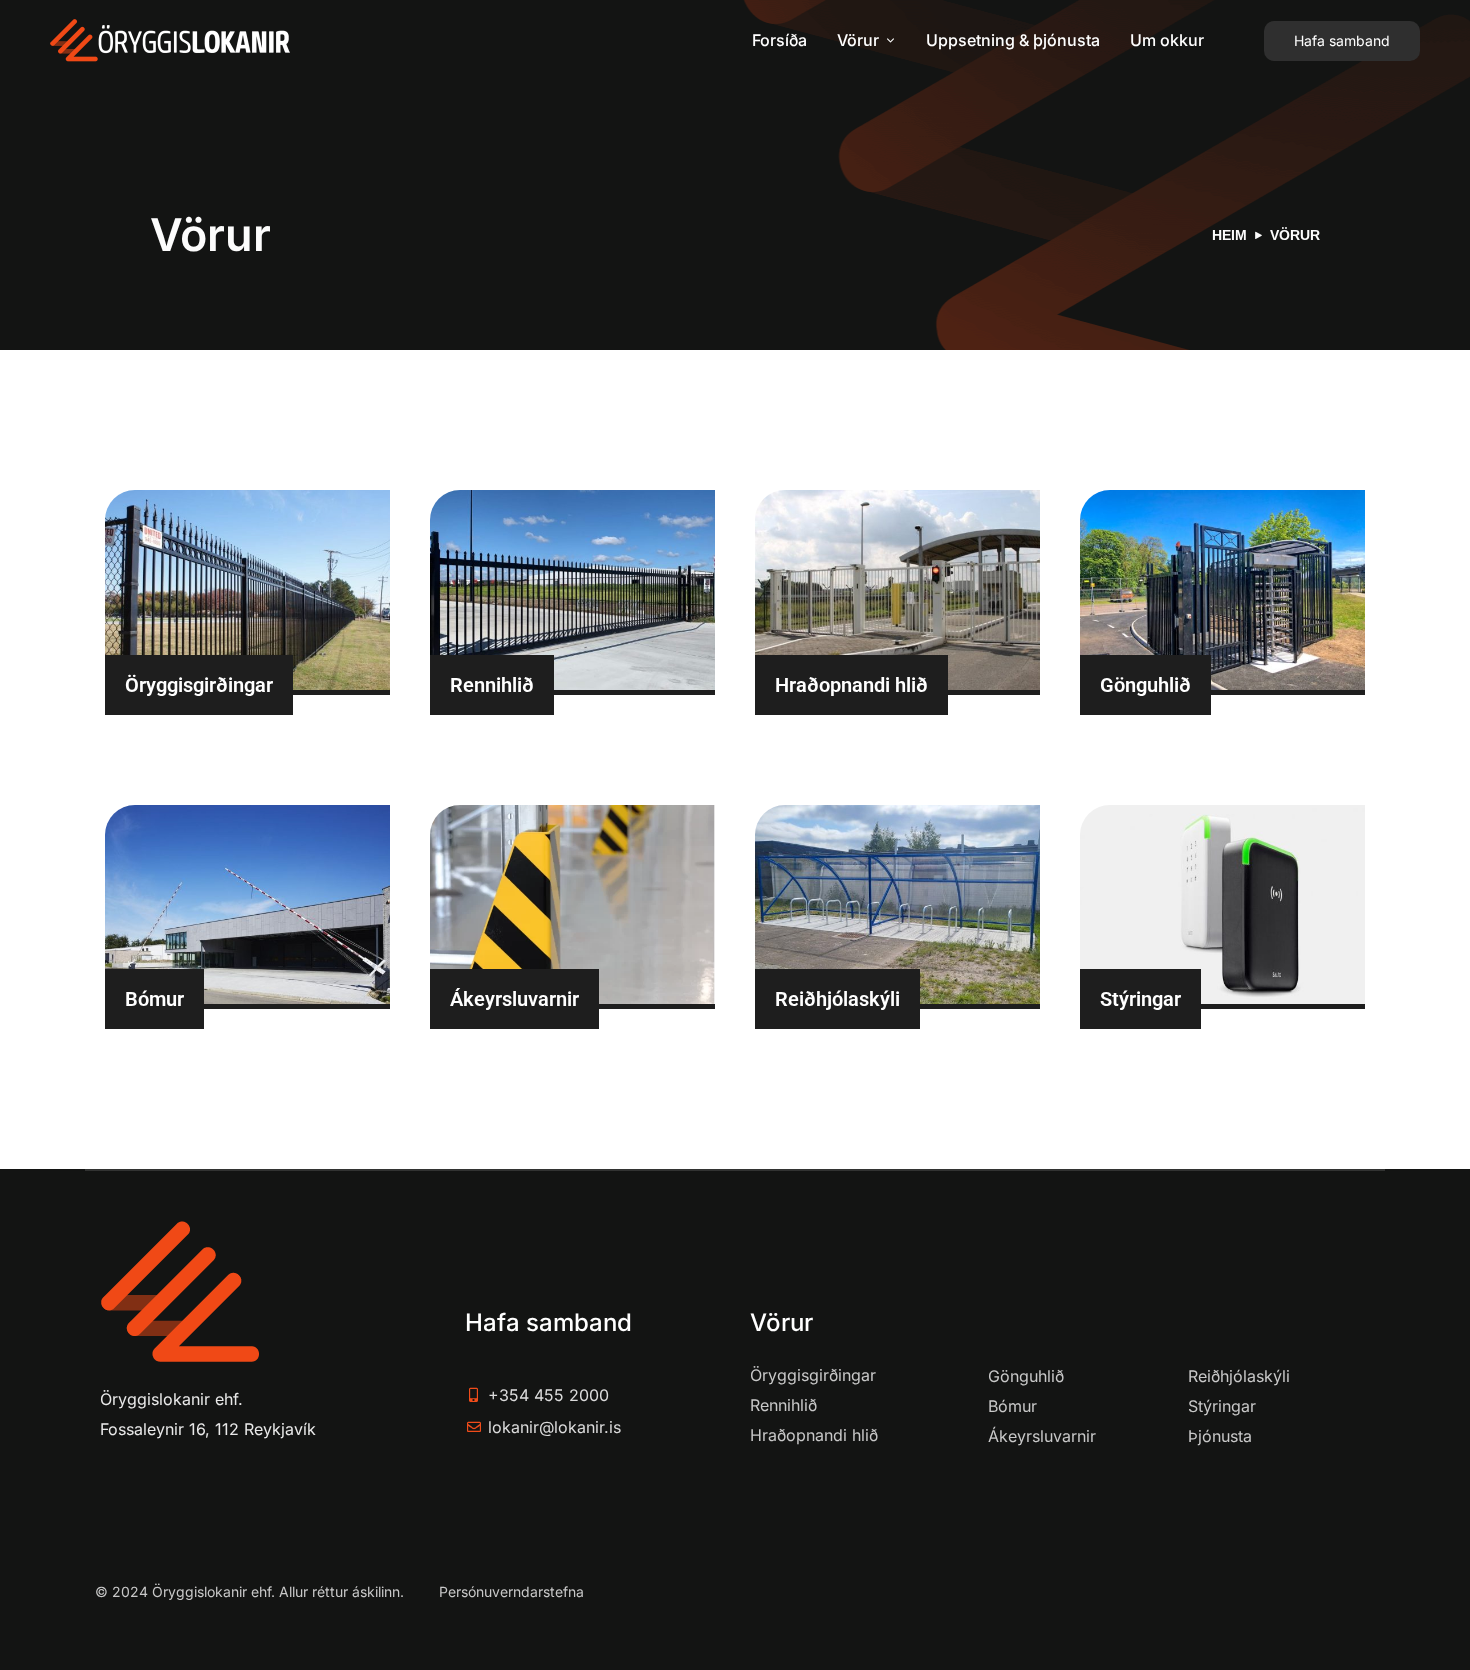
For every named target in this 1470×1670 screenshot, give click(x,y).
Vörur (858, 40)
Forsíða (779, 40)
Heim (1229, 235)
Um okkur (1167, 40)
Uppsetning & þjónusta (1013, 40)
